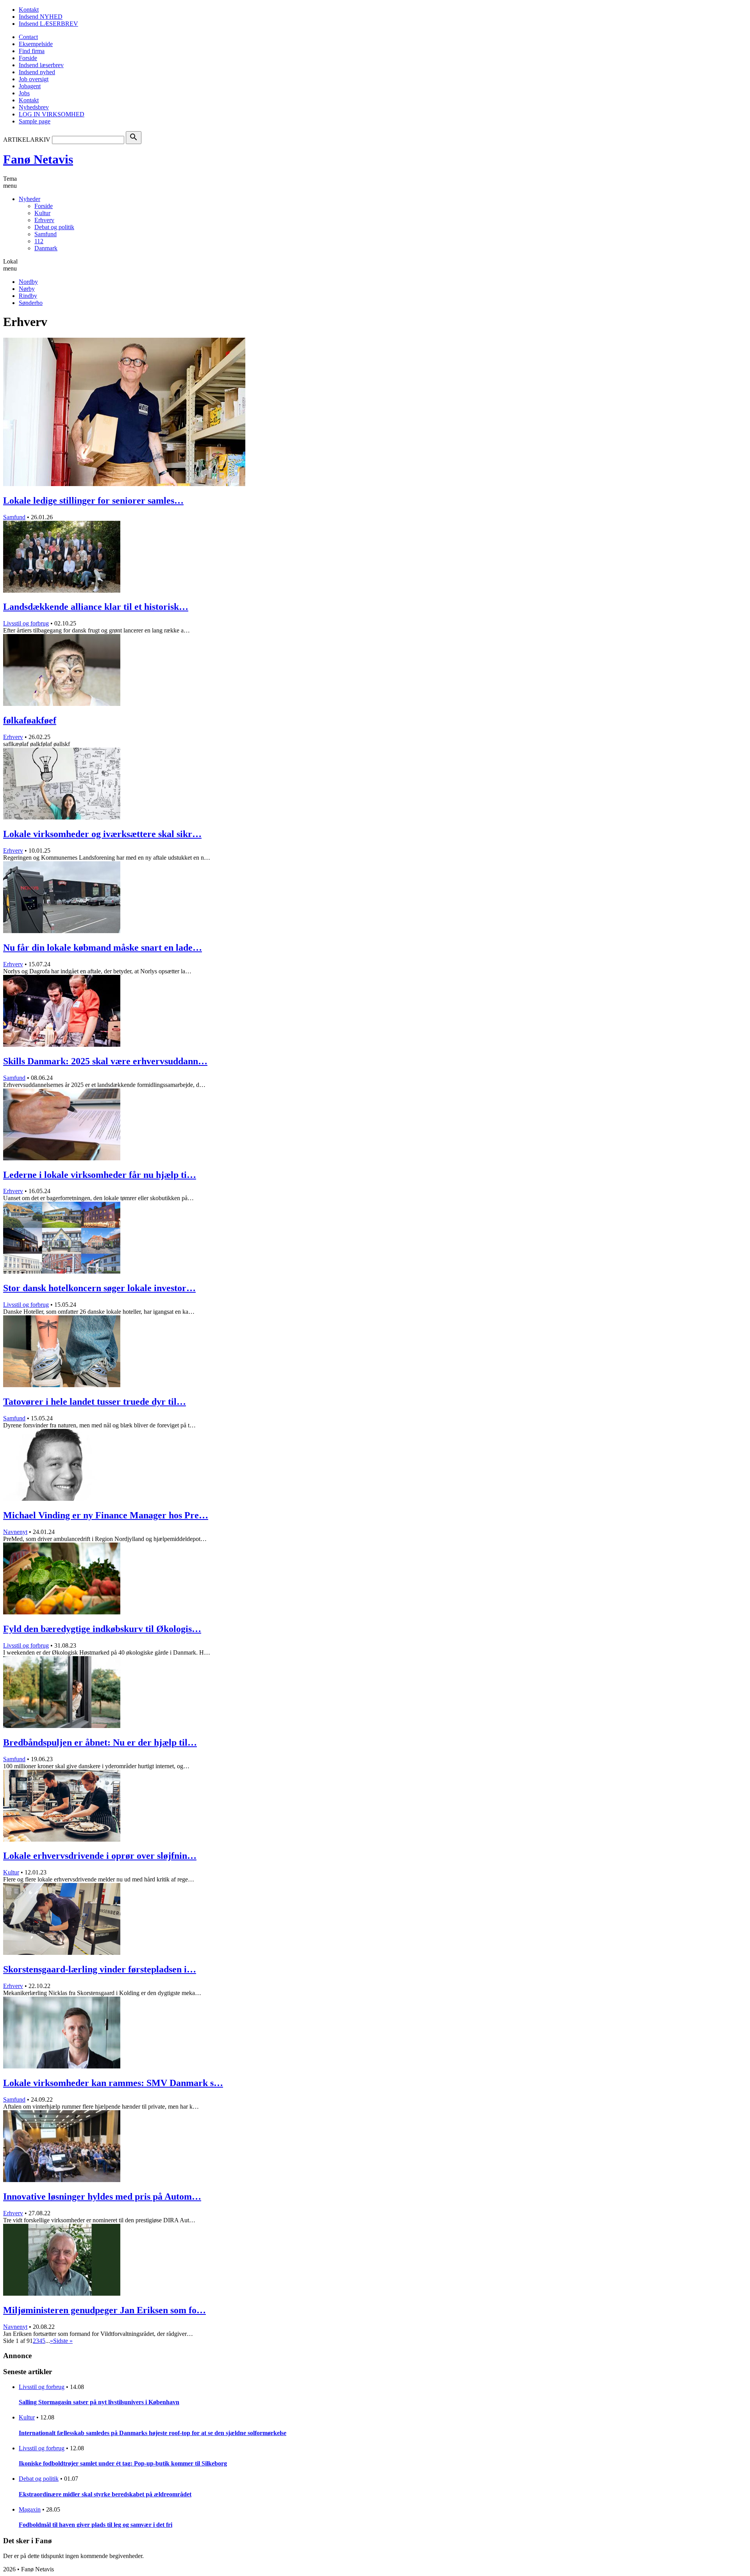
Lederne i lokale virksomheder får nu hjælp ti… (100, 1175)
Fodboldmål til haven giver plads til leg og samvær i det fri (96, 2525)
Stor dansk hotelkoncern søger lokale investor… (99, 1288)
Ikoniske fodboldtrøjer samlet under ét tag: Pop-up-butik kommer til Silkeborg (123, 2463)
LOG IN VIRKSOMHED (52, 114)
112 (39, 241)
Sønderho (31, 303)
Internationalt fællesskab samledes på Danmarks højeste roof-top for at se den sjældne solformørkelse (153, 2433)
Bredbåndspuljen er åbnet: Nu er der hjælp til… (100, 1742)
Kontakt (29, 10)
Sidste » (63, 2341)
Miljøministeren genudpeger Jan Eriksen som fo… (104, 2310)
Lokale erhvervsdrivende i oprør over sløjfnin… (100, 1856)
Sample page (35, 121)
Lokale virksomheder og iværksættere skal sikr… (102, 834)
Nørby (27, 289)
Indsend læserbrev (41, 65)
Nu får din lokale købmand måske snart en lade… (103, 948)
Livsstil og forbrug (26, 623)
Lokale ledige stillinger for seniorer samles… (93, 501)
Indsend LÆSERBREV (48, 24)
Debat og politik (54, 227)
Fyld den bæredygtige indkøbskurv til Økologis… (102, 1629)
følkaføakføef (30, 720)
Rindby (28, 296)
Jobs (24, 93)
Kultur (42, 213)
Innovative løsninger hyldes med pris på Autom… (102, 2197)
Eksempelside (36, 44)
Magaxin (30, 2509)
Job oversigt (34, 79)
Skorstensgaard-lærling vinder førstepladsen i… (100, 1969)
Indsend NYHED (41, 17)
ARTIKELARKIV (27, 140)
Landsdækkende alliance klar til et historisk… (96, 607)
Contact (28, 37)
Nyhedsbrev (34, 107)
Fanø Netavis (38, 159)
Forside (28, 58)
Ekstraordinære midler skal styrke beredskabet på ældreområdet (105, 2494)
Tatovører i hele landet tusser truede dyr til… (95, 1402)
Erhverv (44, 220)
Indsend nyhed (37, 72)
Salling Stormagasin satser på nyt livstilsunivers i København (99, 2402)
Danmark (46, 248)
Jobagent (30, 86)
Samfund (46, 234)
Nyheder (29, 199)
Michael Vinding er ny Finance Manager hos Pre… (106, 1515)
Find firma (32, 51)
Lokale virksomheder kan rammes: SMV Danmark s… (113, 2083)
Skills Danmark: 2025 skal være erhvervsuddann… (105, 1061)
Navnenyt (15, 1532)
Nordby (28, 282)
